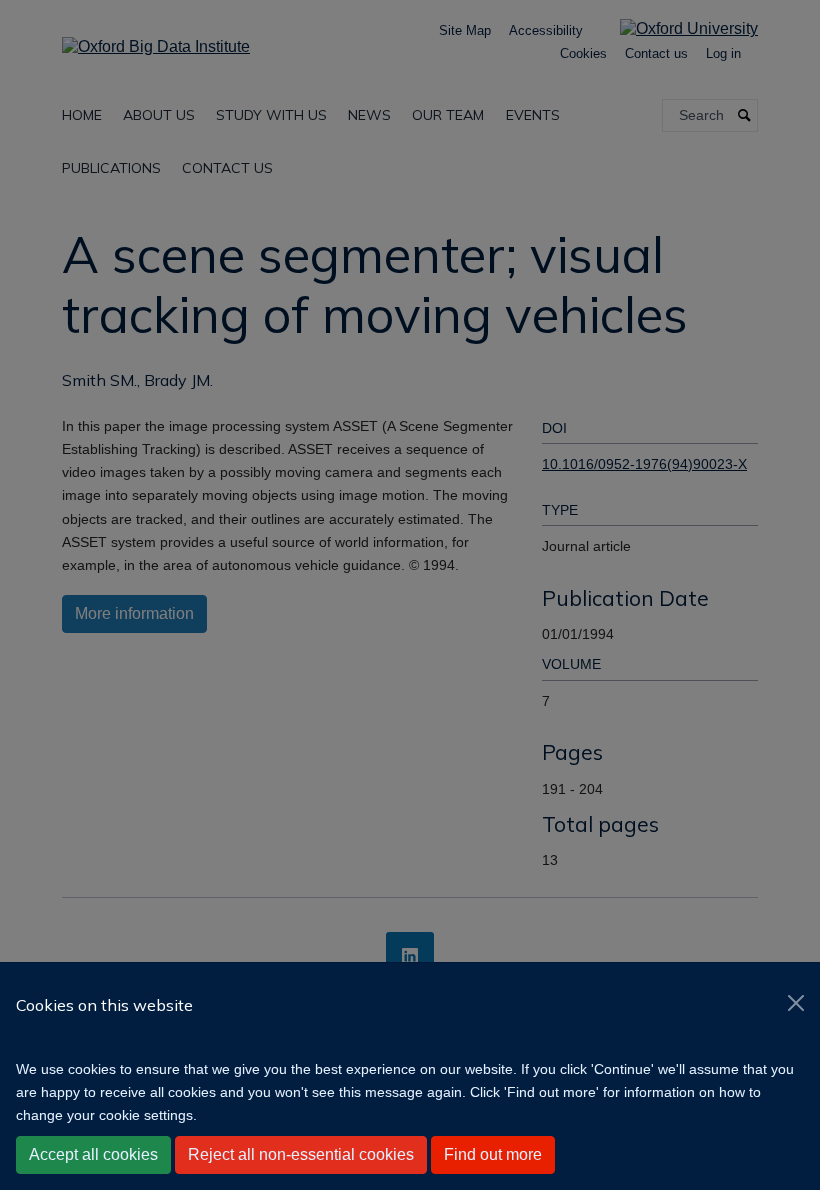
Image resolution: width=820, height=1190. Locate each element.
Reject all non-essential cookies (301, 1154)
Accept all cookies (93, 1154)
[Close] (796, 1003)
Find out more (493, 1154)
